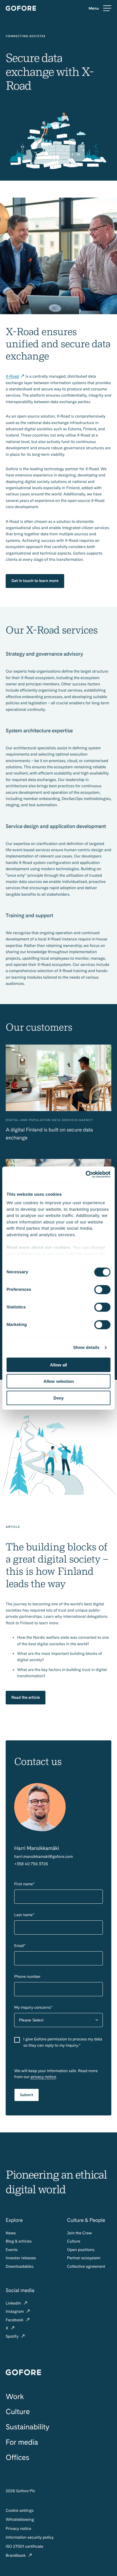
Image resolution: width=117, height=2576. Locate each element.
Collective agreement (86, 2267)
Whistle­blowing (20, 2520)
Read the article (26, 1698)
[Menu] (100, 8)
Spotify (13, 2337)
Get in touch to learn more (35, 581)
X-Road (12, 376)
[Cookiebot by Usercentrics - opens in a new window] (86, 1174)
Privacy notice (18, 2529)
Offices (17, 2458)
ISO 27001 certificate (24, 2547)
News (11, 2233)
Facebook (15, 2320)
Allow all (58, 1365)
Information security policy (30, 2538)
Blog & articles (19, 2241)
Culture (74, 2241)
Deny (58, 1398)
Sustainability (27, 2427)
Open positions (81, 2250)
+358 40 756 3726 (31, 1864)
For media (22, 2442)
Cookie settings (20, 2511)
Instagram (15, 2312)
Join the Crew (79, 2233)
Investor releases (21, 2258)
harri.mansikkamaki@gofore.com (43, 1857)
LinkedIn (14, 2303)
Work (15, 2397)
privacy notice (43, 2077)
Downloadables (20, 2267)
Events (12, 2250)
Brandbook (16, 2556)
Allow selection (59, 1381)
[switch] (102, 1289)
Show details (86, 1348)
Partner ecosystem (84, 2258)
